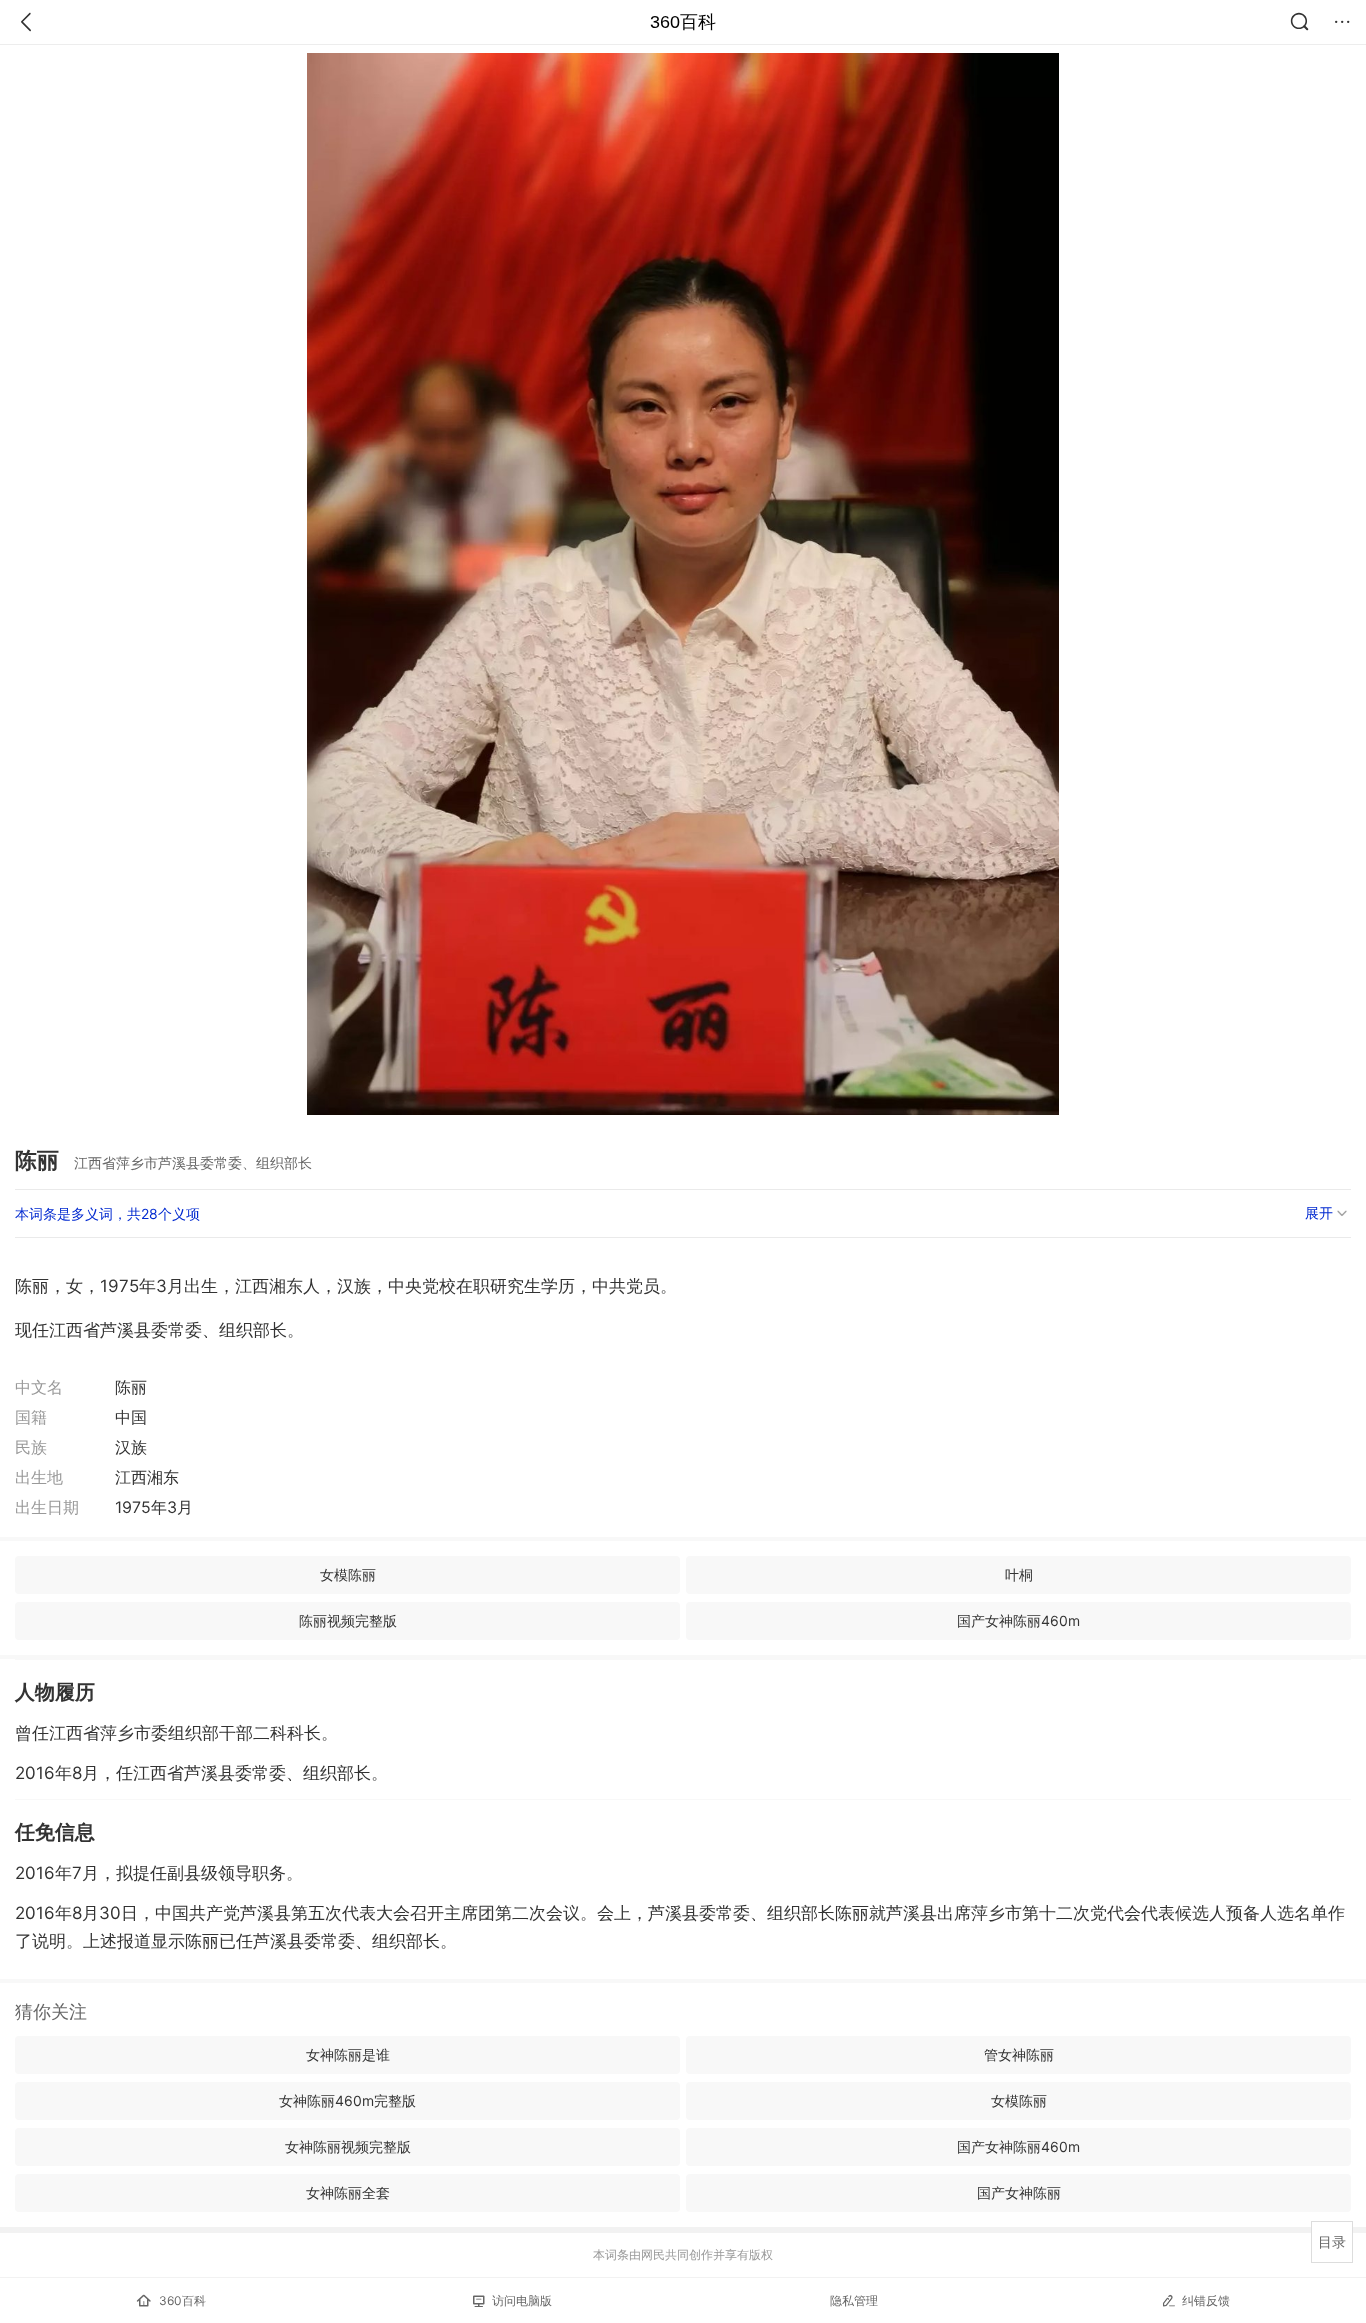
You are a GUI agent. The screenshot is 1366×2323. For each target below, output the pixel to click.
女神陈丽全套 (348, 2192)
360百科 (683, 22)
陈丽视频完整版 (348, 1620)
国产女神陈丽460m (1018, 1620)
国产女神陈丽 (1019, 2192)
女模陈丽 (348, 1574)
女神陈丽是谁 (348, 2054)
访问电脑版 (522, 2300)
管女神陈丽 (1019, 2054)
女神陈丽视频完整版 (348, 2146)
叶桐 (1019, 1574)
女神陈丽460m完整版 (347, 2100)
